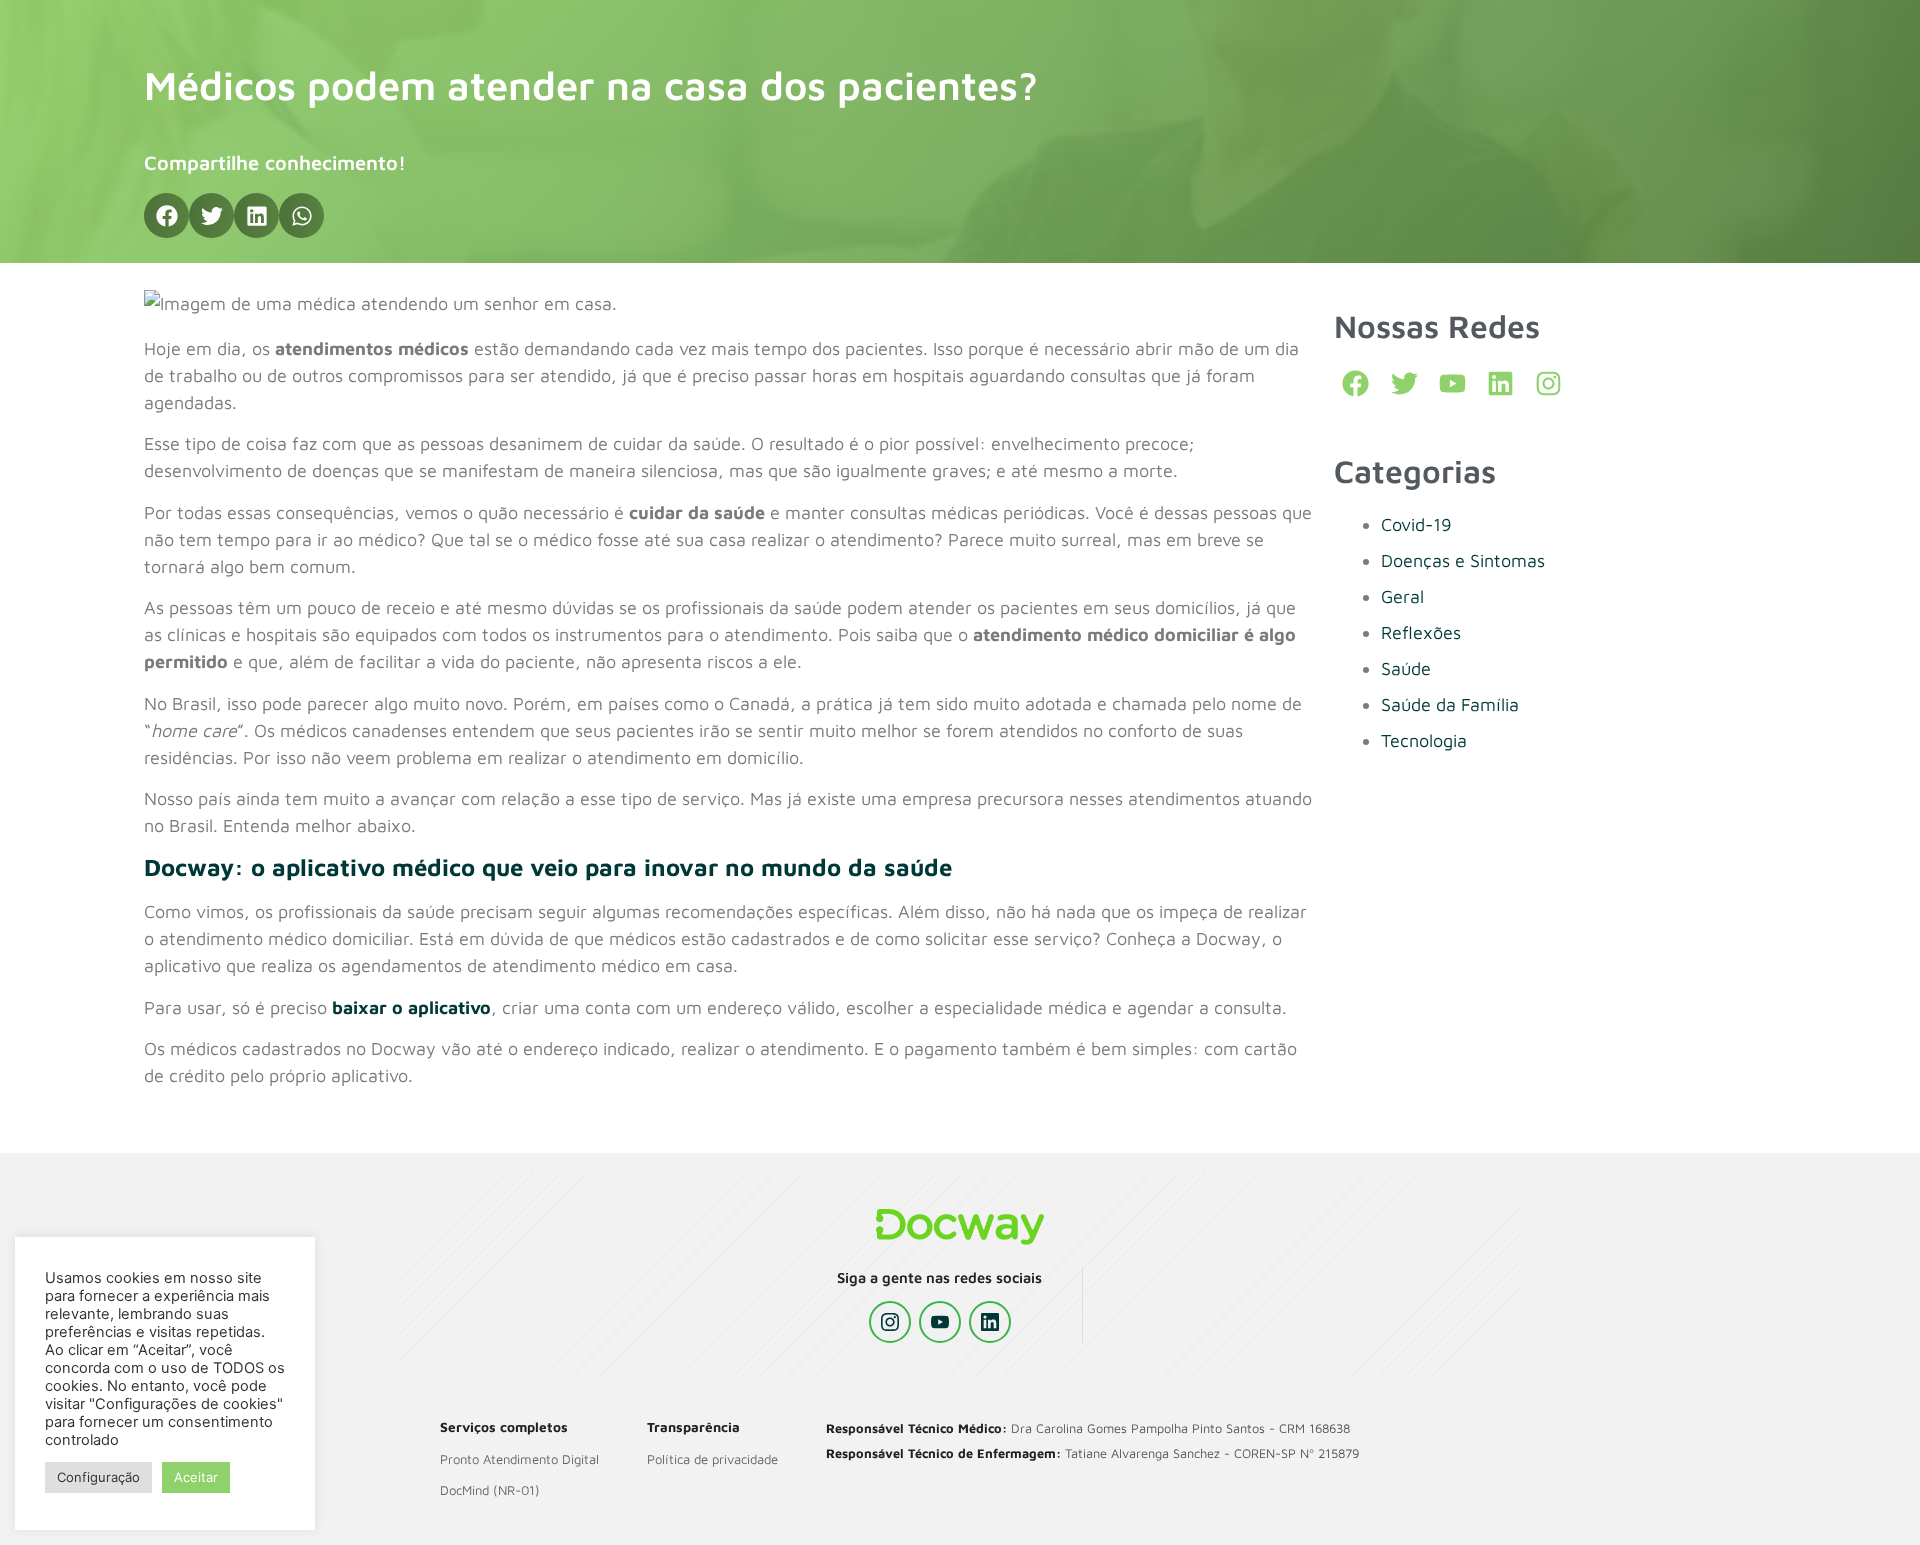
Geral (1402, 596)
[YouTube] (940, 1322)
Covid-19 (1416, 524)
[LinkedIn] (990, 1322)
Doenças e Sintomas (1463, 560)
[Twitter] (1404, 383)
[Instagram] (890, 1322)
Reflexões (1421, 632)
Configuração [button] (98, 1477)
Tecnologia (1424, 740)
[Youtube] (1452, 383)
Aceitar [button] (196, 1477)
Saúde (1406, 668)
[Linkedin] (1500, 383)
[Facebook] (1355, 383)
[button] (166, 215)
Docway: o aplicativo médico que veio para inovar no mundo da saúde (548, 867)
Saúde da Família (1450, 704)
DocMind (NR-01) (490, 1490)
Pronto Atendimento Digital (519, 1459)
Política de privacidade (712, 1459)
